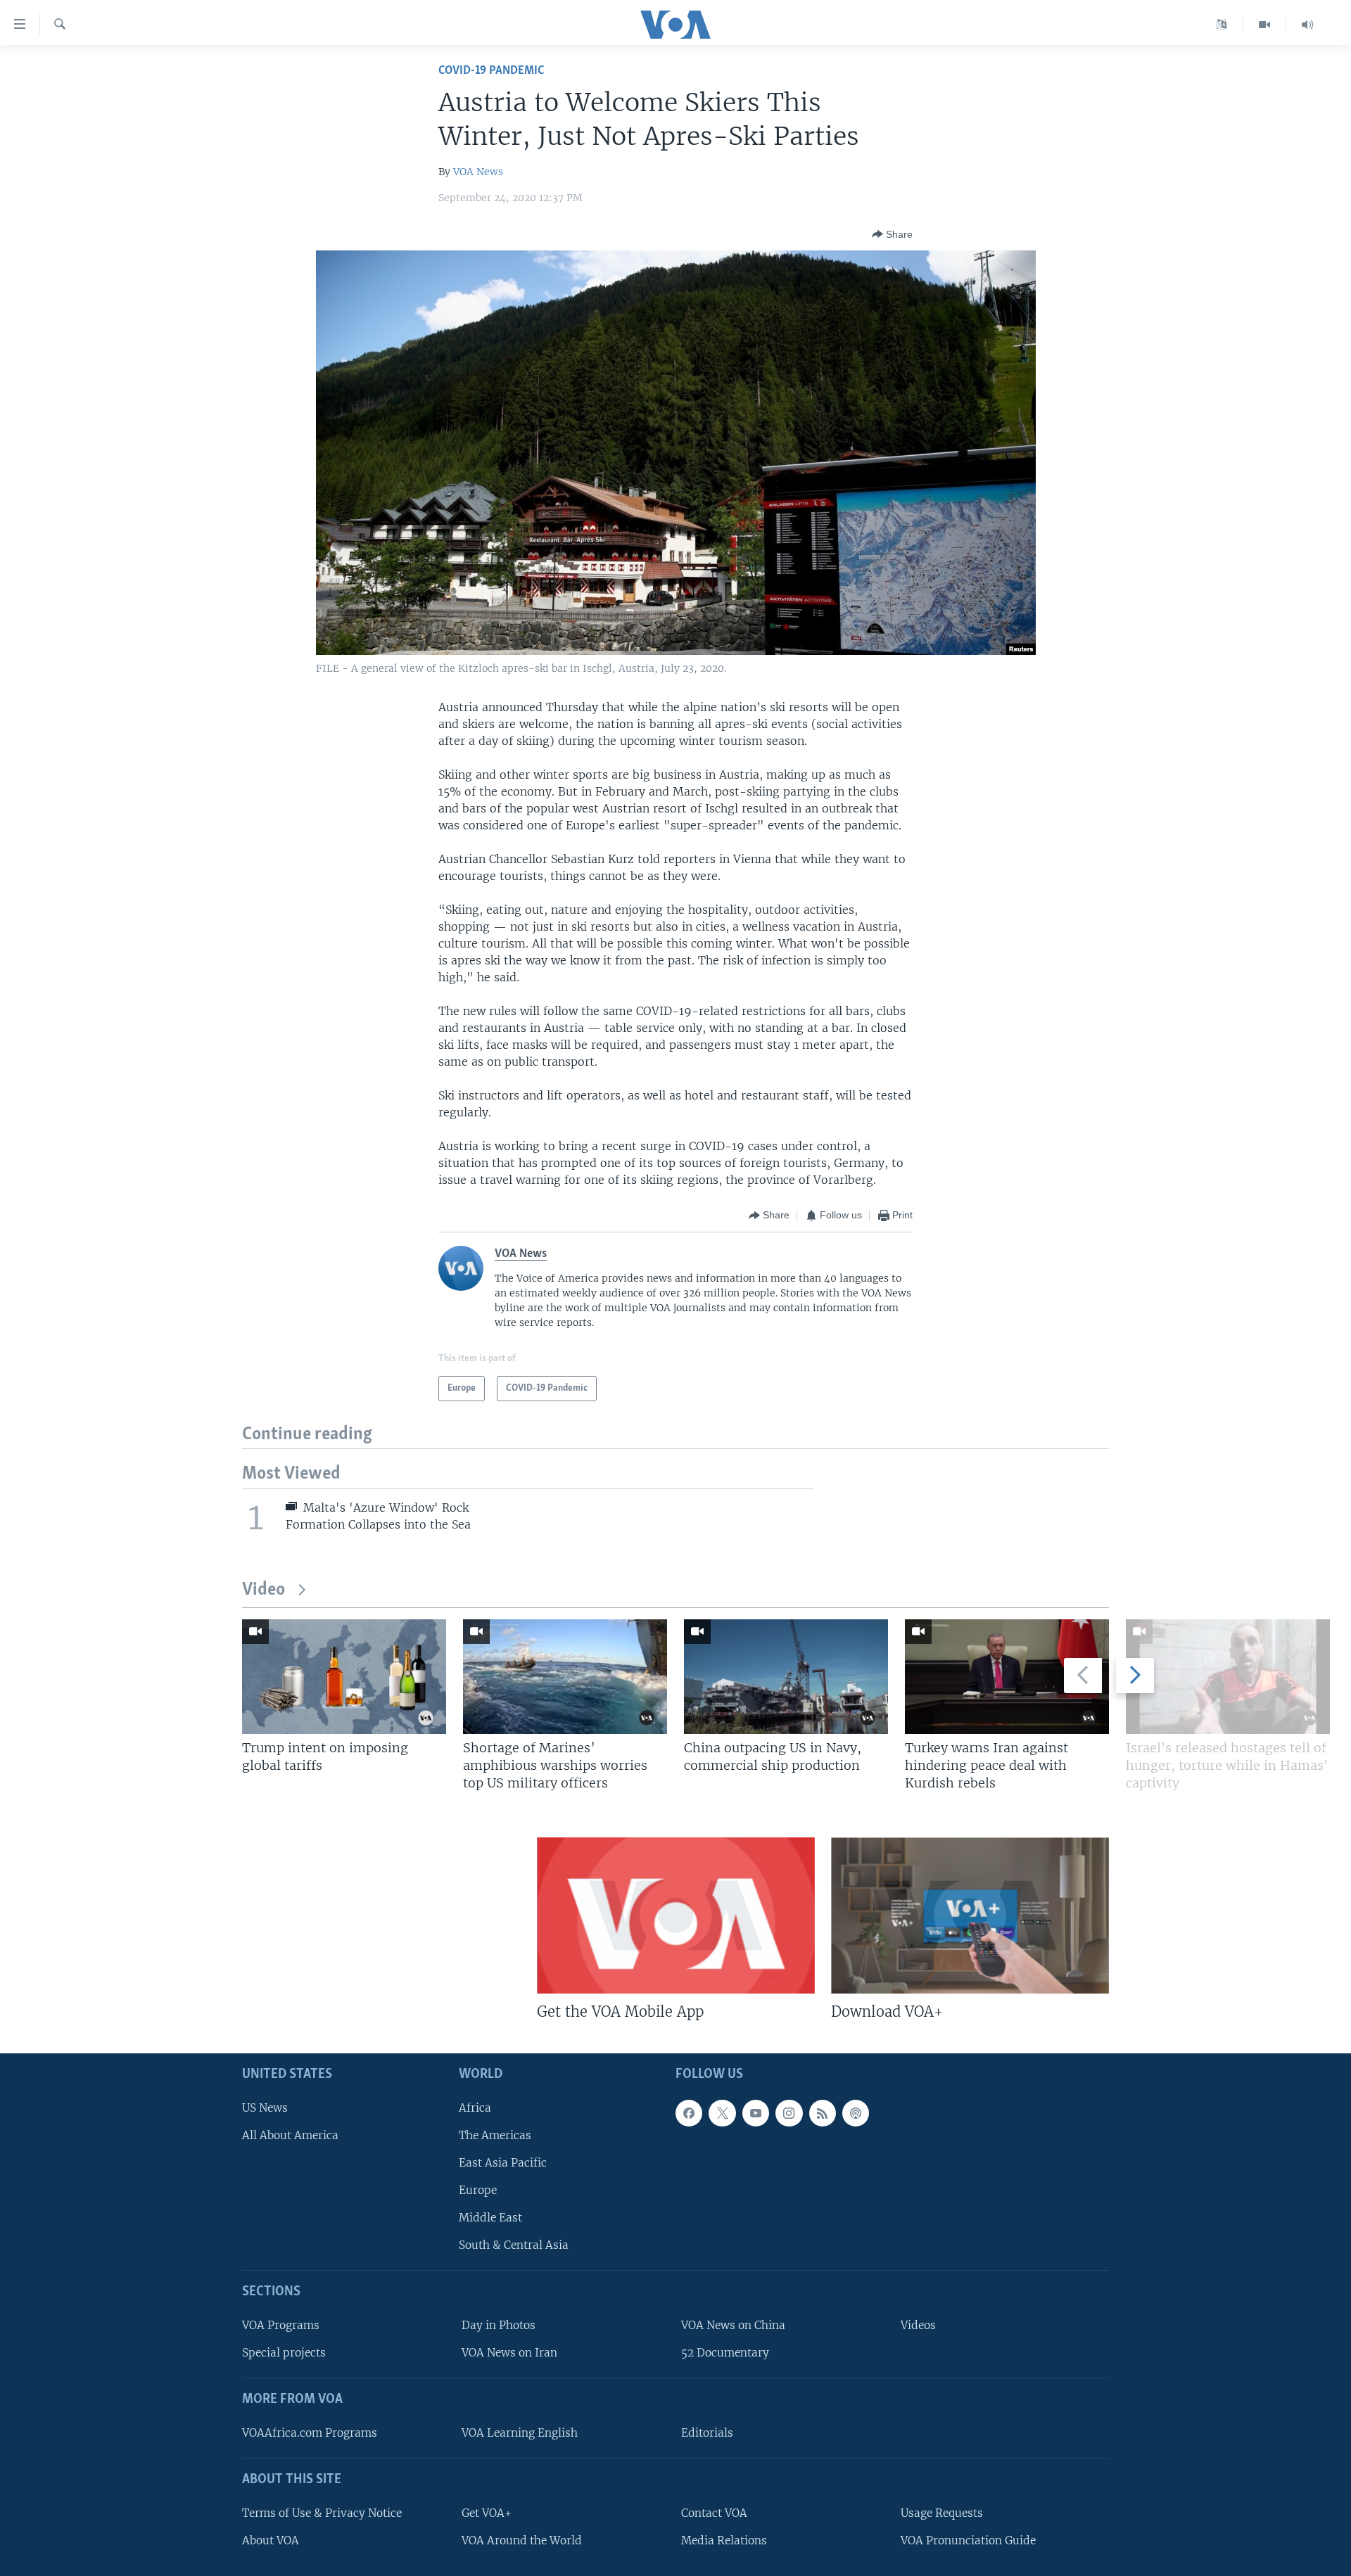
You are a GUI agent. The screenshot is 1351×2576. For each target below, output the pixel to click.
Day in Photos (499, 2325)
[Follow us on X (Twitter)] (722, 2112)
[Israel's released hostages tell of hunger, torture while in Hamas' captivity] (1228, 1677)
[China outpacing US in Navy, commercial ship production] (786, 1677)
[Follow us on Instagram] (789, 2112)
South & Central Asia (514, 2245)
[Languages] (1222, 25)
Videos (918, 2325)
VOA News (478, 172)
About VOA (271, 2540)
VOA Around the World (522, 2540)
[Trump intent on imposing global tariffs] (344, 1677)
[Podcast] (856, 2112)
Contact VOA (714, 2512)
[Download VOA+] (970, 1915)
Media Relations (724, 2540)
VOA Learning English (520, 2432)
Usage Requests (942, 2512)
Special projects (284, 2353)
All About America (290, 2135)
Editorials (707, 2432)
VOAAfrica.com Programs (310, 2432)
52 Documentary (725, 2353)
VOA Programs (281, 2325)
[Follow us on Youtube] (756, 2112)
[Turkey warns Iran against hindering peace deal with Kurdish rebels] (1007, 1677)
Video (264, 1590)
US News (265, 2107)
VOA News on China (733, 2325)
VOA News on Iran (509, 2353)
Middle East (490, 2218)
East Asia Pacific (503, 2162)
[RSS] (823, 2112)
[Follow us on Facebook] (689, 2112)
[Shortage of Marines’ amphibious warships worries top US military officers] (565, 1677)
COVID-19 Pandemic (491, 71)
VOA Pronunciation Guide (968, 2540)
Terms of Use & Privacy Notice (322, 2512)
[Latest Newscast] (1307, 25)
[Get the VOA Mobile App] (676, 1915)
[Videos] (1265, 25)
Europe (478, 2190)
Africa (475, 2107)
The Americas (495, 2135)
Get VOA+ (487, 2512)
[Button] (892, 234)
